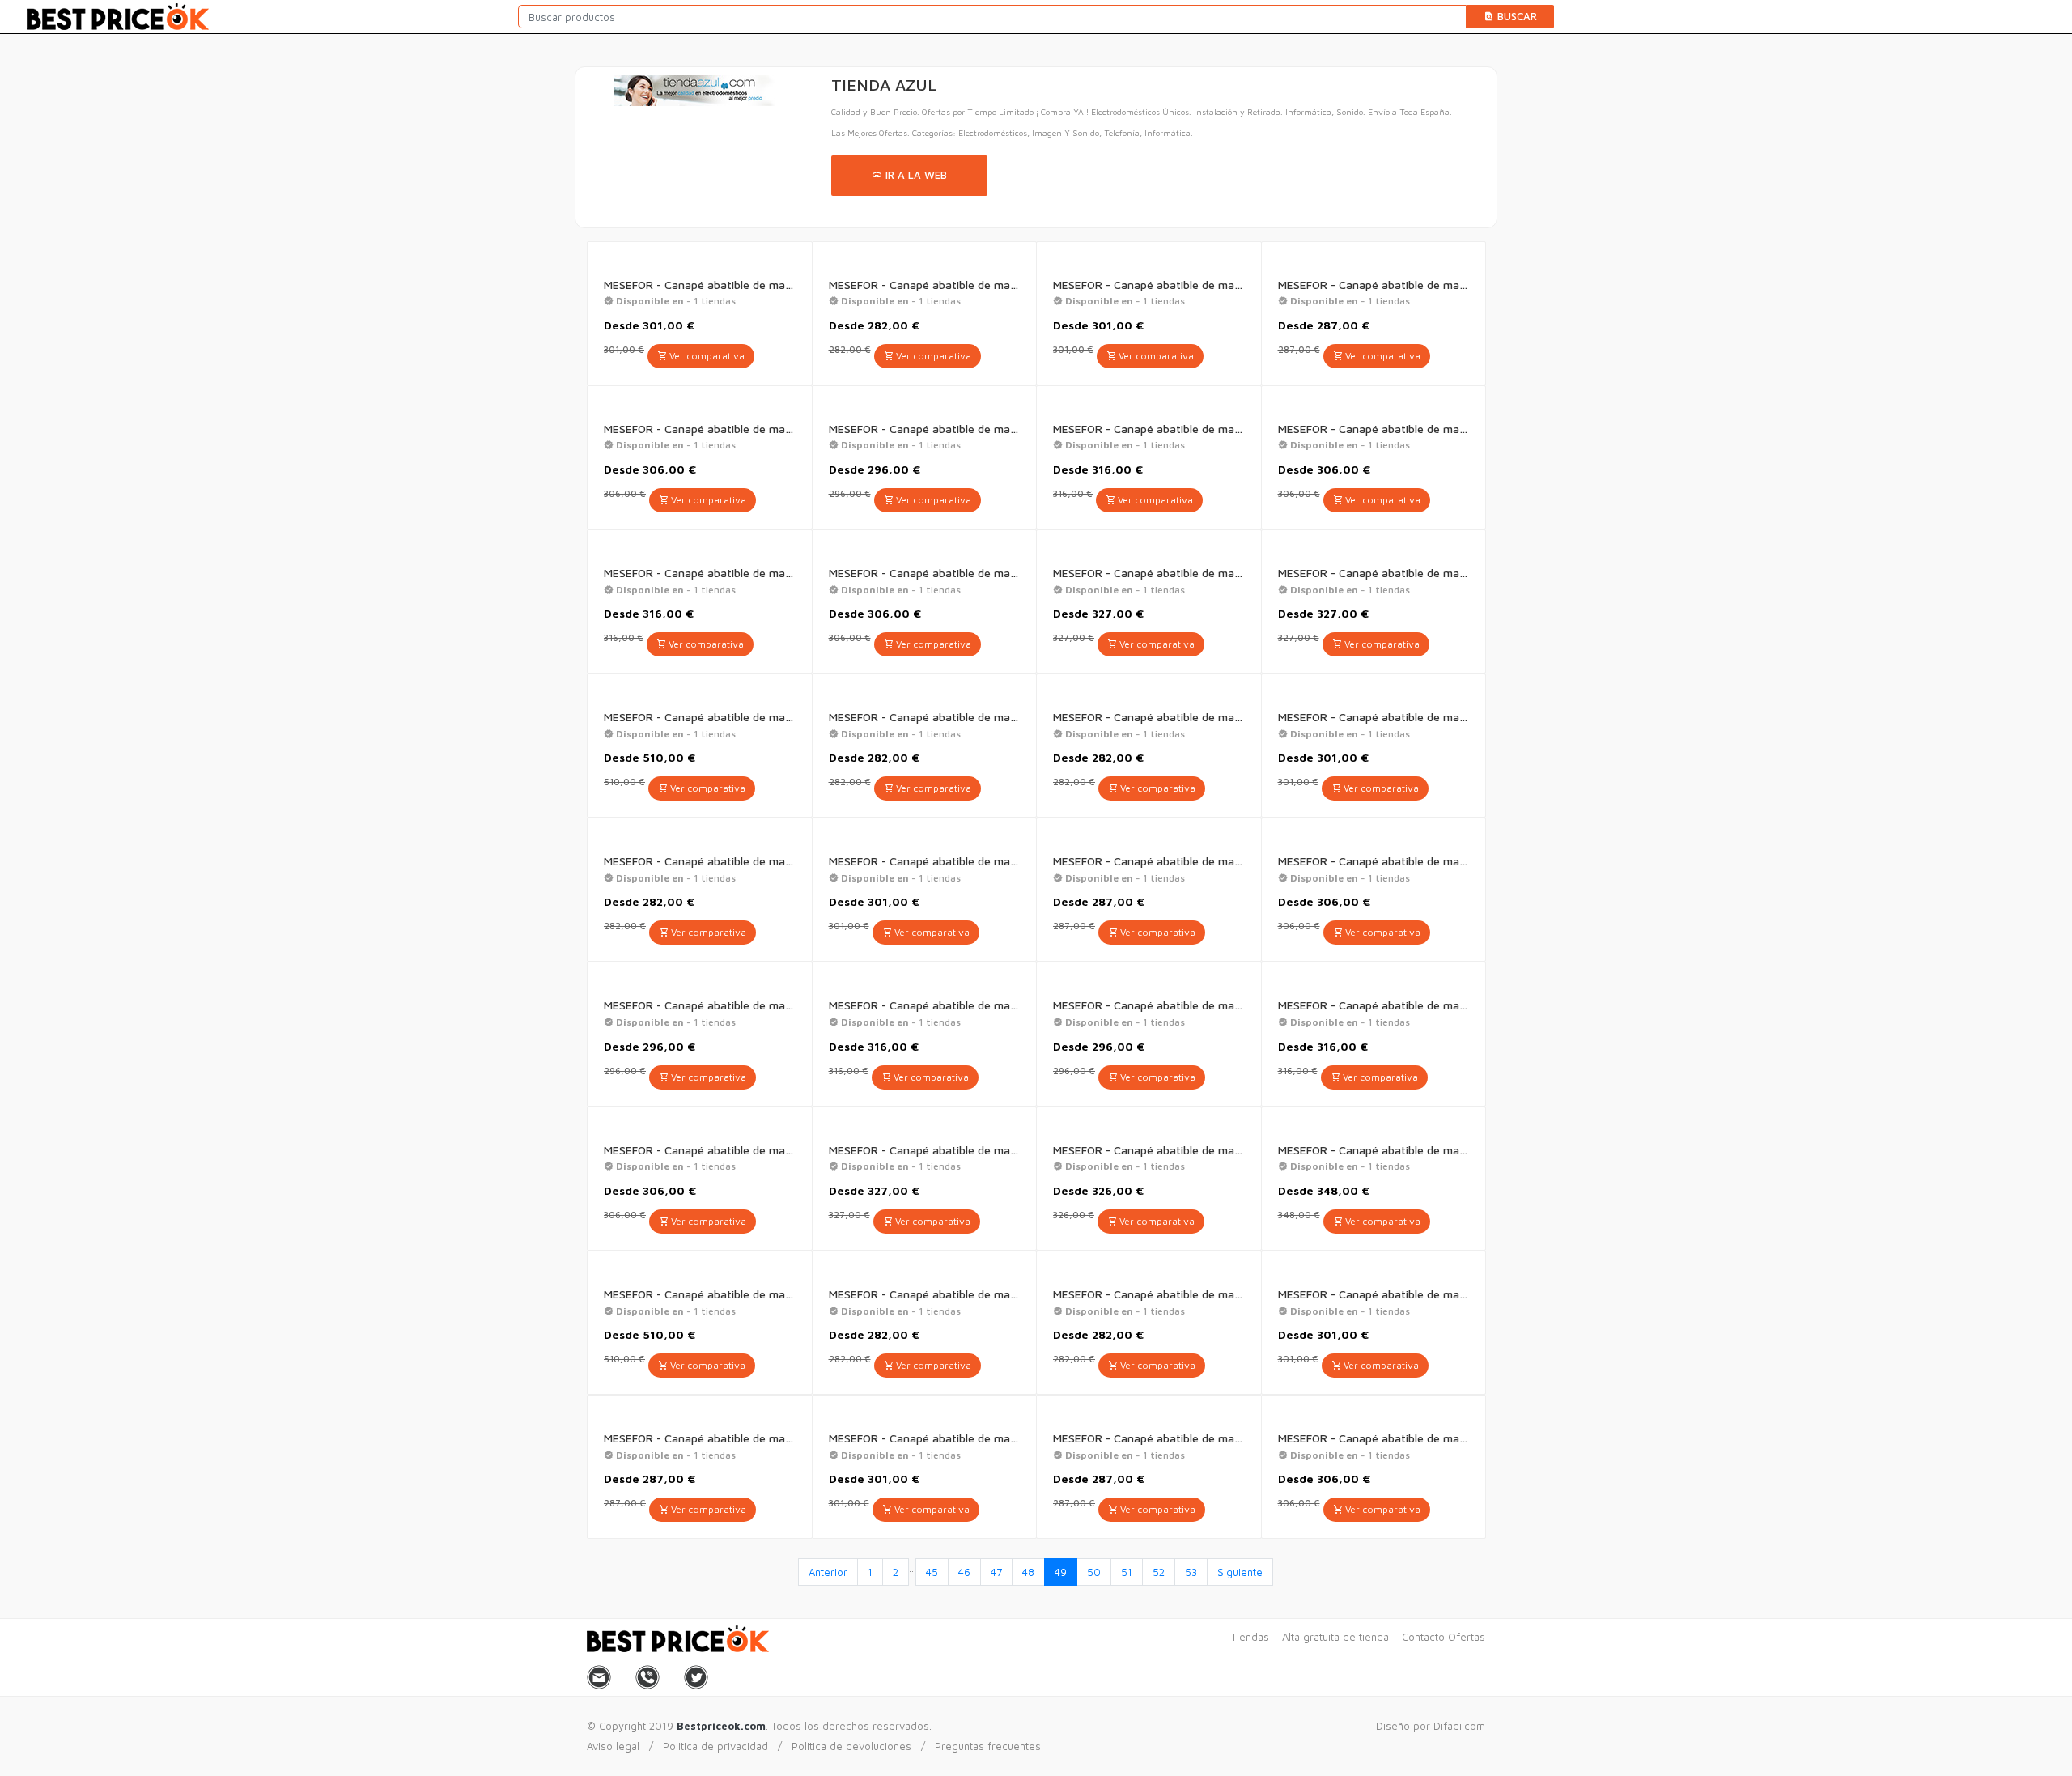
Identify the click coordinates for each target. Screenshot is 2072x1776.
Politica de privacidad (715, 1746)
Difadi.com (1459, 1726)
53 (1191, 1572)
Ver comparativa (706, 356)
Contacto (1423, 1637)
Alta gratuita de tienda (1335, 1637)
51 (1127, 1572)
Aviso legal (613, 1746)
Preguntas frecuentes (988, 1746)
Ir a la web (915, 175)
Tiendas (1250, 1637)
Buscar (1516, 16)
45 (932, 1572)
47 (996, 1572)
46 (964, 1572)
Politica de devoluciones (851, 1746)
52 (1159, 1572)
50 (1094, 1572)
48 (1028, 1572)
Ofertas (1467, 1637)
